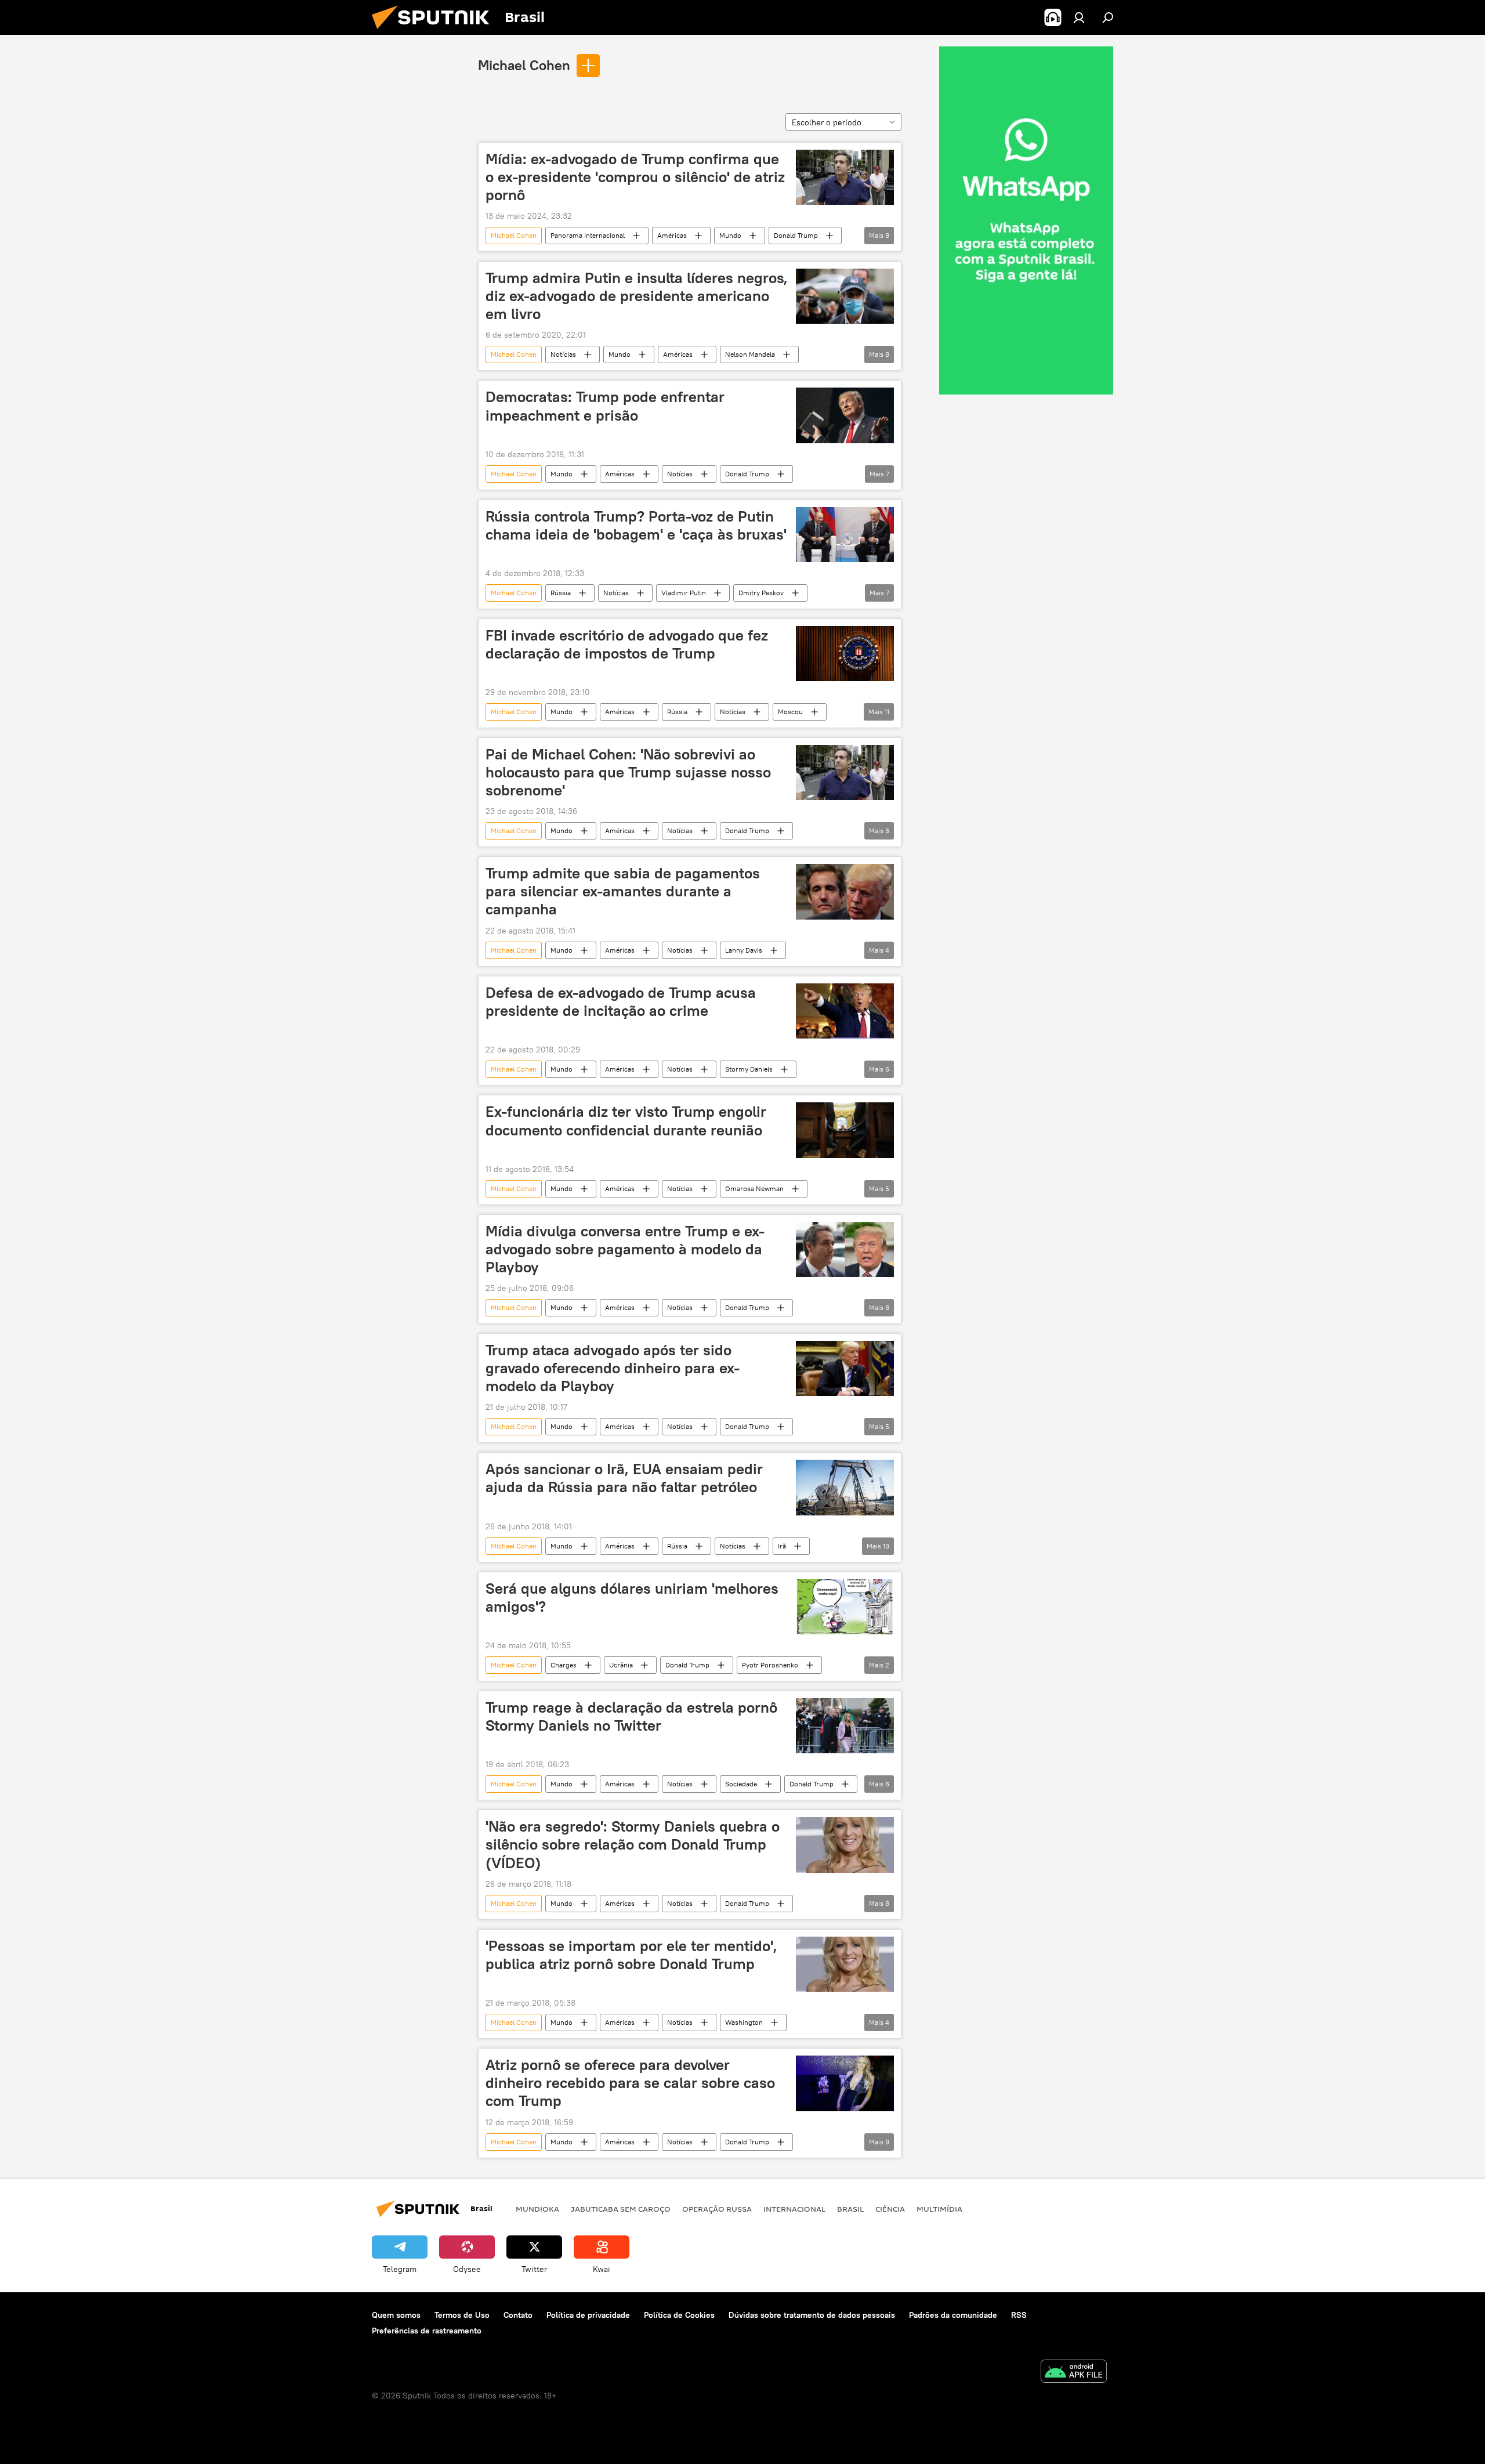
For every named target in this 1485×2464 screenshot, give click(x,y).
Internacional (794, 2209)
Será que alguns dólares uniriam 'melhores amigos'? (632, 1598)
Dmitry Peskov (761, 593)
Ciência (890, 2209)
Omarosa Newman (754, 1188)
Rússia (561, 593)
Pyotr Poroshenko (770, 1665)
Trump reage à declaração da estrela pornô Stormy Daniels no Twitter (631, 1716)
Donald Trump (796, 235)
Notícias (563, 354)
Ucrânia (621, 1665)
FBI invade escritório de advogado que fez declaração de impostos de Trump (627, 644)
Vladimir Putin (684, 593)
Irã (782, 1546)
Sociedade (741, 1784)
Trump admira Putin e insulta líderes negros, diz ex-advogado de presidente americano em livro (637, 296)
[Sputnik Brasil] (435, 32)
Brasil (850, 2209)
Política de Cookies (679, 2315)
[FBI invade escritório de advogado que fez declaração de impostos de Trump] (845, 654)
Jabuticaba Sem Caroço (621, 2209)
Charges (564, 1665)
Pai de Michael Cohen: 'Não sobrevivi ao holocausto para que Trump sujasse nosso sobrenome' (628, 772)
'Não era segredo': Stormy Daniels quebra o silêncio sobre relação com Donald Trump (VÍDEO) (633, 1844)
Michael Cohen (524, 65)
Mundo (730, 235)
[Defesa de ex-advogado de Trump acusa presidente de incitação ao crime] (845, 1011)
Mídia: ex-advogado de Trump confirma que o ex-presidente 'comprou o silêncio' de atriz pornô (635, 177)
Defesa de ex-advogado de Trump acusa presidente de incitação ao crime (621, 1002)
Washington (744, 2022)
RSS (1019, 2315)
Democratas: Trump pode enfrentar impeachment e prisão (605, 406)
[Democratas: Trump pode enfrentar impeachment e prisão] (845, 415)
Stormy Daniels (749, 1069)
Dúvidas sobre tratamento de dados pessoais (812, 2315)
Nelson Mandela (750, 354)
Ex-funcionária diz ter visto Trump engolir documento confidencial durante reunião (626, 1121)
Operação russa (717, 2209)
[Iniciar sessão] (1079, 17)
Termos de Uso (462, 2315)
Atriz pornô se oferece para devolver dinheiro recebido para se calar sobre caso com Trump (630, 2083)
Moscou (790, 712)
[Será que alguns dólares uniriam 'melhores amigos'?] (845, 1607)
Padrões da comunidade (953, 2315)
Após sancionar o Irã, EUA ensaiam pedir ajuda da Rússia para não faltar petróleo (624, 1478)
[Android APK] (1074, 2373)
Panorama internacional (588, 235)
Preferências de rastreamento (427, 2331)
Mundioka (537, 2209)
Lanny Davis (744, 950)
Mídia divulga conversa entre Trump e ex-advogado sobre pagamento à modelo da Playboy (625, 1249)
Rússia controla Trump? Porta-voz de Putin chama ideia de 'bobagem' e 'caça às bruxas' (636, 525)
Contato (518, 2315)
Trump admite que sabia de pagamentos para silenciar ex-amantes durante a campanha (623, 891)
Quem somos (396, 2315)
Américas (672, 235)
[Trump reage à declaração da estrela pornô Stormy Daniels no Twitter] (845, 1726)
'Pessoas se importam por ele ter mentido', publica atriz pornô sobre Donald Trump (631, 1955)
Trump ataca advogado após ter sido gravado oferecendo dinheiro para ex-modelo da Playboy (613, 1368)
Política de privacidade (588, 2315)
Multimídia (939, 2209)
